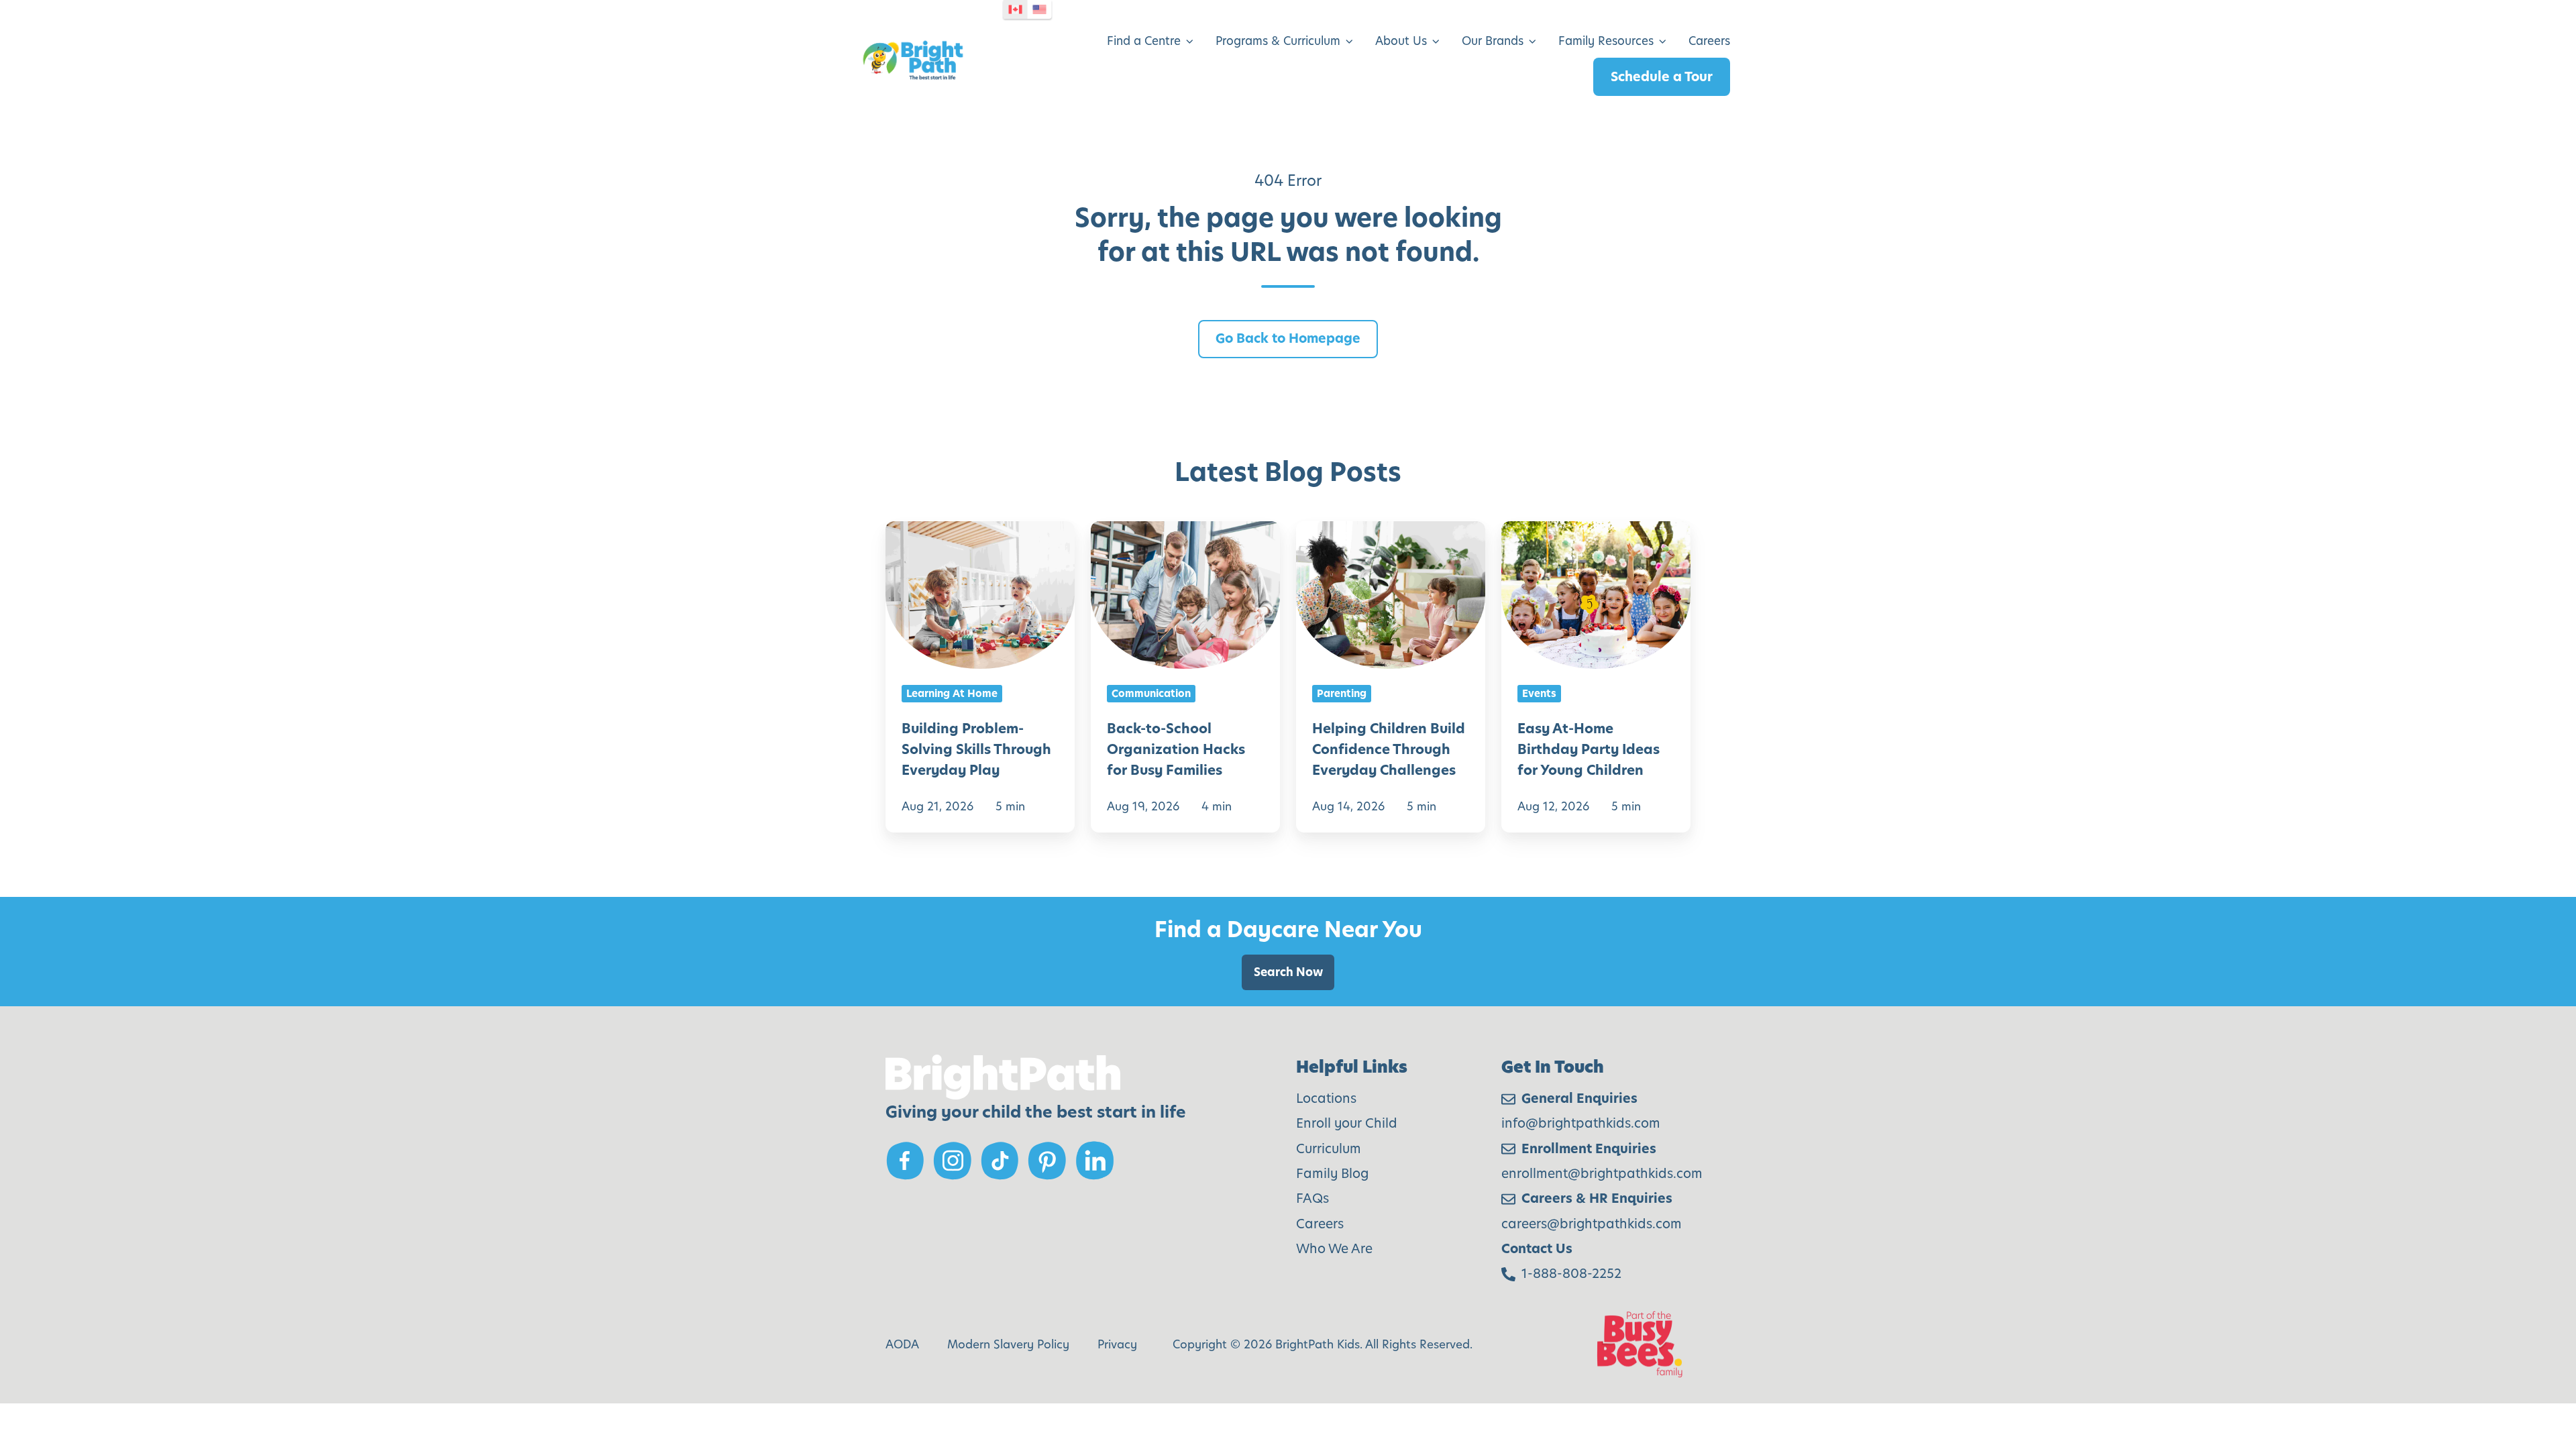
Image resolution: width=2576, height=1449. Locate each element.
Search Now (1288, 972)
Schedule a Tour (1662, 77)
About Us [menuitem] (1401, 41)
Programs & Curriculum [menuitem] (1278, 41)
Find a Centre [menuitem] (1144, 41)
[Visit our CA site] (1016, 9)
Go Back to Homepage (1288, 338)
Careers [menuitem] (1709, 41)
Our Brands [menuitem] (1493, 41)
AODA (902, 1344)
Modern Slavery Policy (1008, 1344)
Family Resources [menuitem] (1606, 41)
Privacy (1117, 1344)
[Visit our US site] (1040, 9)
